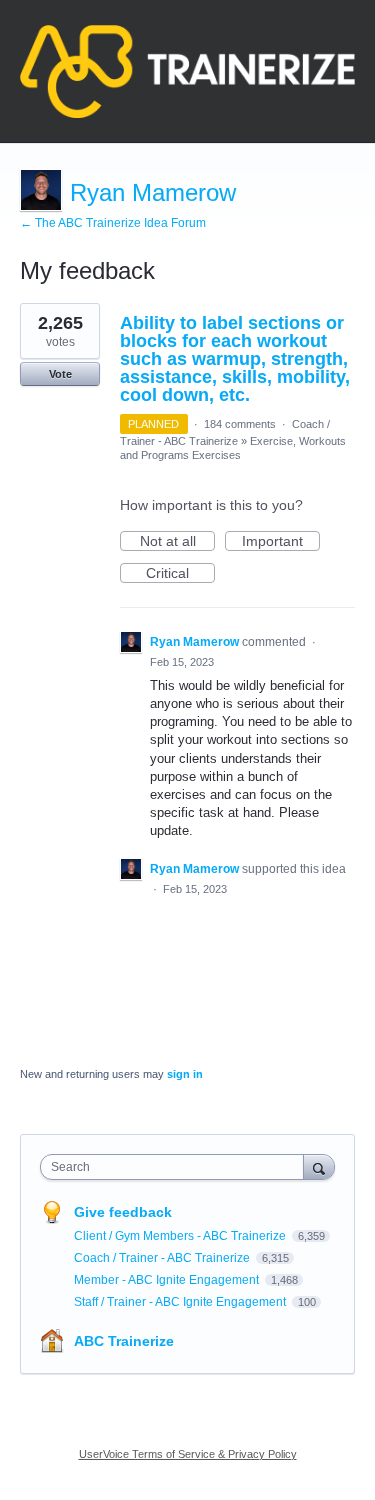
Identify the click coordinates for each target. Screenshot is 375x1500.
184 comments (240, 424)
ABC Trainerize (124, 1341)
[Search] (319, 1166)
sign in (185, 1074)
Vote (60, 374)
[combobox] (176, 1167)
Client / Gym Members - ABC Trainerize (181, 1236)
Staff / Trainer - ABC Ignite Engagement (181, 1302)
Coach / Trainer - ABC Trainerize (163, 1258)
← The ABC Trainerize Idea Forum (113, 223)
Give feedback (123, 1212)
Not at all (177, 542)
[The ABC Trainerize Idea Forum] (187, 71)
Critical (180, 574)
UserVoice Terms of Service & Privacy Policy (188, 1454)
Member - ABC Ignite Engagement (168, 1280)
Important (281, 542)
